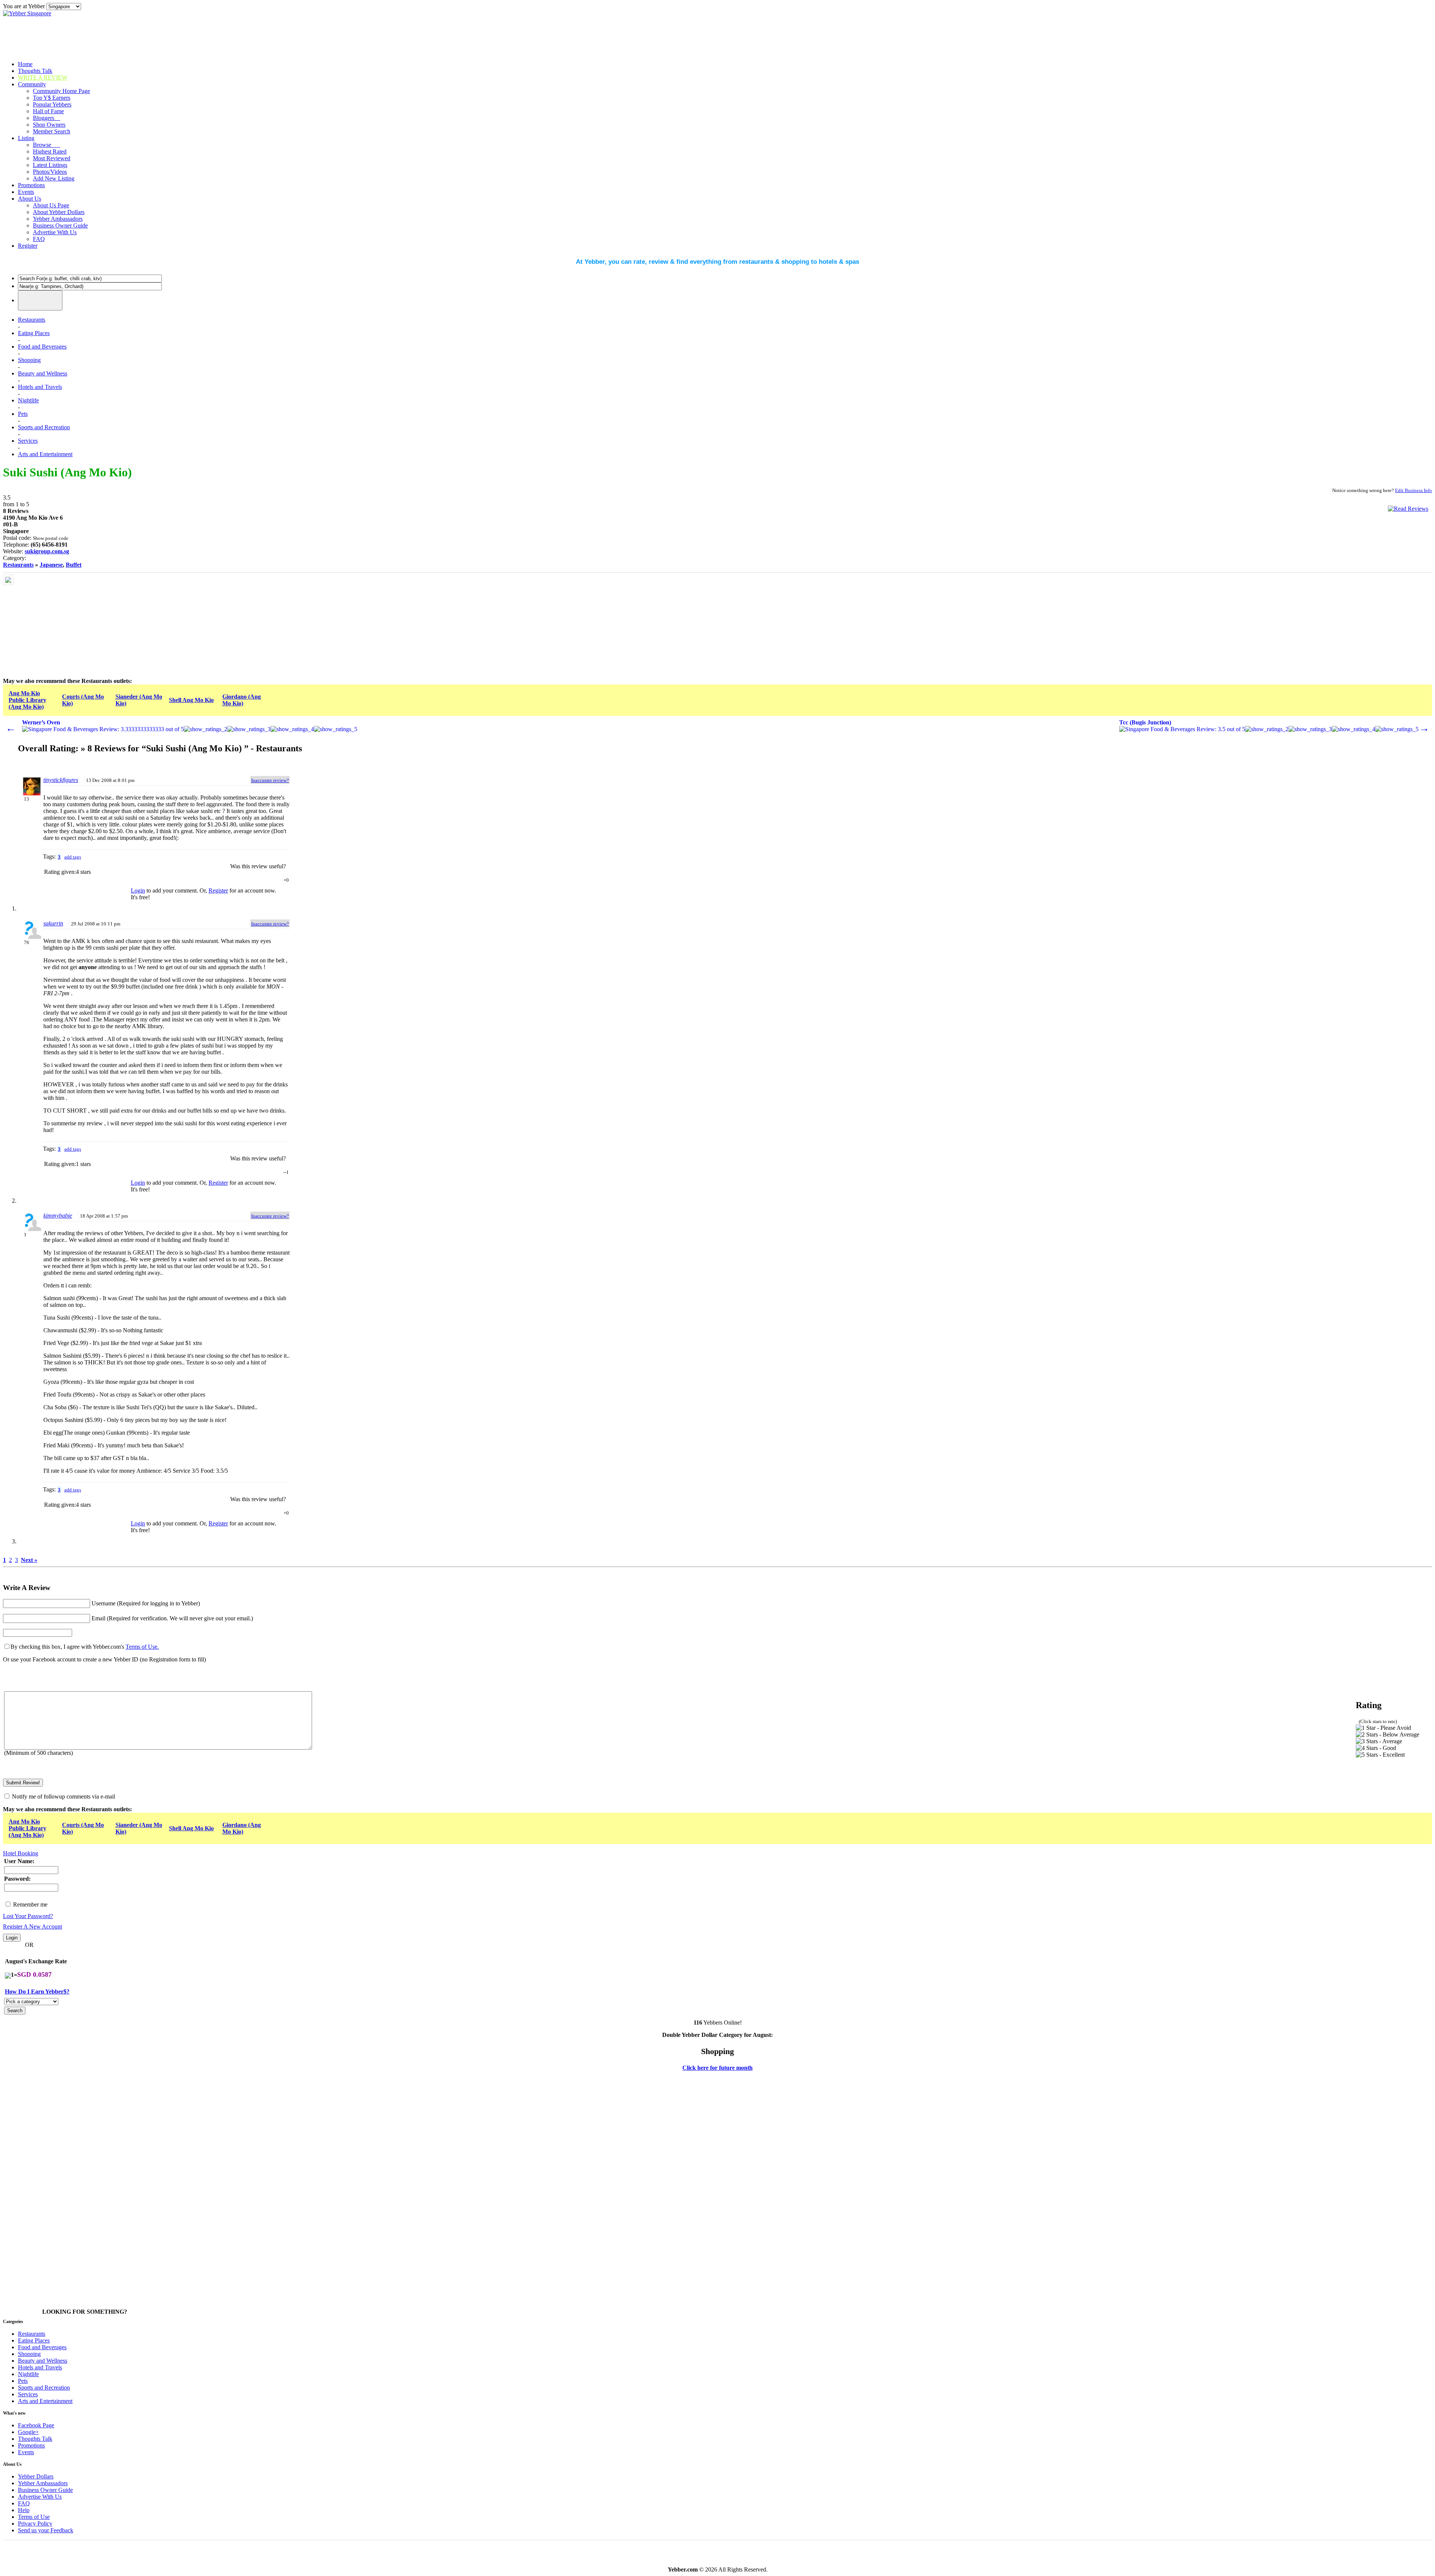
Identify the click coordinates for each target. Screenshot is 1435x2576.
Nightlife (28, 400)
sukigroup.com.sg (47, 551)
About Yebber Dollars (59, 212)
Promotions (31, 185)
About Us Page (51, 205)
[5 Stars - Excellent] (1380, 1755)
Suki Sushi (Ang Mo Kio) (67, 472)
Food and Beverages (42, 347)
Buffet (74, 565)
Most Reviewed (52, 158)
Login (138, 890)
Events (26, 192)
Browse (47, 145)
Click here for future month (717, 2068)
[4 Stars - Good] (1376, 1748)
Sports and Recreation (44, 427)
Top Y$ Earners (52, 98)
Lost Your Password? (28, 1916)
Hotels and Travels (40, 387)
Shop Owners (49, 125)
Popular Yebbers (52, 104)
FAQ (39, 239)
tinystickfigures (61, 780)
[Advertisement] (71, 621)
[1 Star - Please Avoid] (1383, 1728)
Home (25, 64)
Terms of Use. (142, 1647)
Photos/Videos (50, 172)
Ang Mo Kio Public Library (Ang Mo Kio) (27, 700)
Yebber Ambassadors (58, 219)
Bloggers (47, 118)
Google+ (28, 2432)
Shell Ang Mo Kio (191, 700)
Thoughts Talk (35, 71)
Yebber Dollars (36, 2476)
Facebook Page (36, 2425)
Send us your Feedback (46, 2530)
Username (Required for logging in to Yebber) (146, 1603)
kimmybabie (58, 1216)
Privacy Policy (35, 2524)
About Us (30, 199)
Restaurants (32, 320)
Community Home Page (61, 91)
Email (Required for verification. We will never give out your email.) (172, 1618)
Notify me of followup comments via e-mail (64, 1796)
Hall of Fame (48, 111)
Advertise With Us (55, 232)
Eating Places (34, 333)
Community (32, 84)
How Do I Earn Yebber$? (37, 1991)
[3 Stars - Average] (1379, 1741)
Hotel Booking (21, 1853)
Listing (26, 138)
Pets (23, 414)
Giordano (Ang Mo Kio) (242, 700)
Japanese (51, 565)
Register (28, 246)
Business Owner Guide (60, 225)
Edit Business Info (1414, 490)
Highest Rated (50, 151)
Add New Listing (54, 178)
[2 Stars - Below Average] (1388, 1735)
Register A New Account (33, 1926)
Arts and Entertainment (45, 454)
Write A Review (43, 78)
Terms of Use (34, 2517)
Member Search (52, 131)
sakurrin (53, 923)
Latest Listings (50, 165)
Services (28, 441)
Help (24, 2510)
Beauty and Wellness (43, 373)
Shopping (29, 360)
